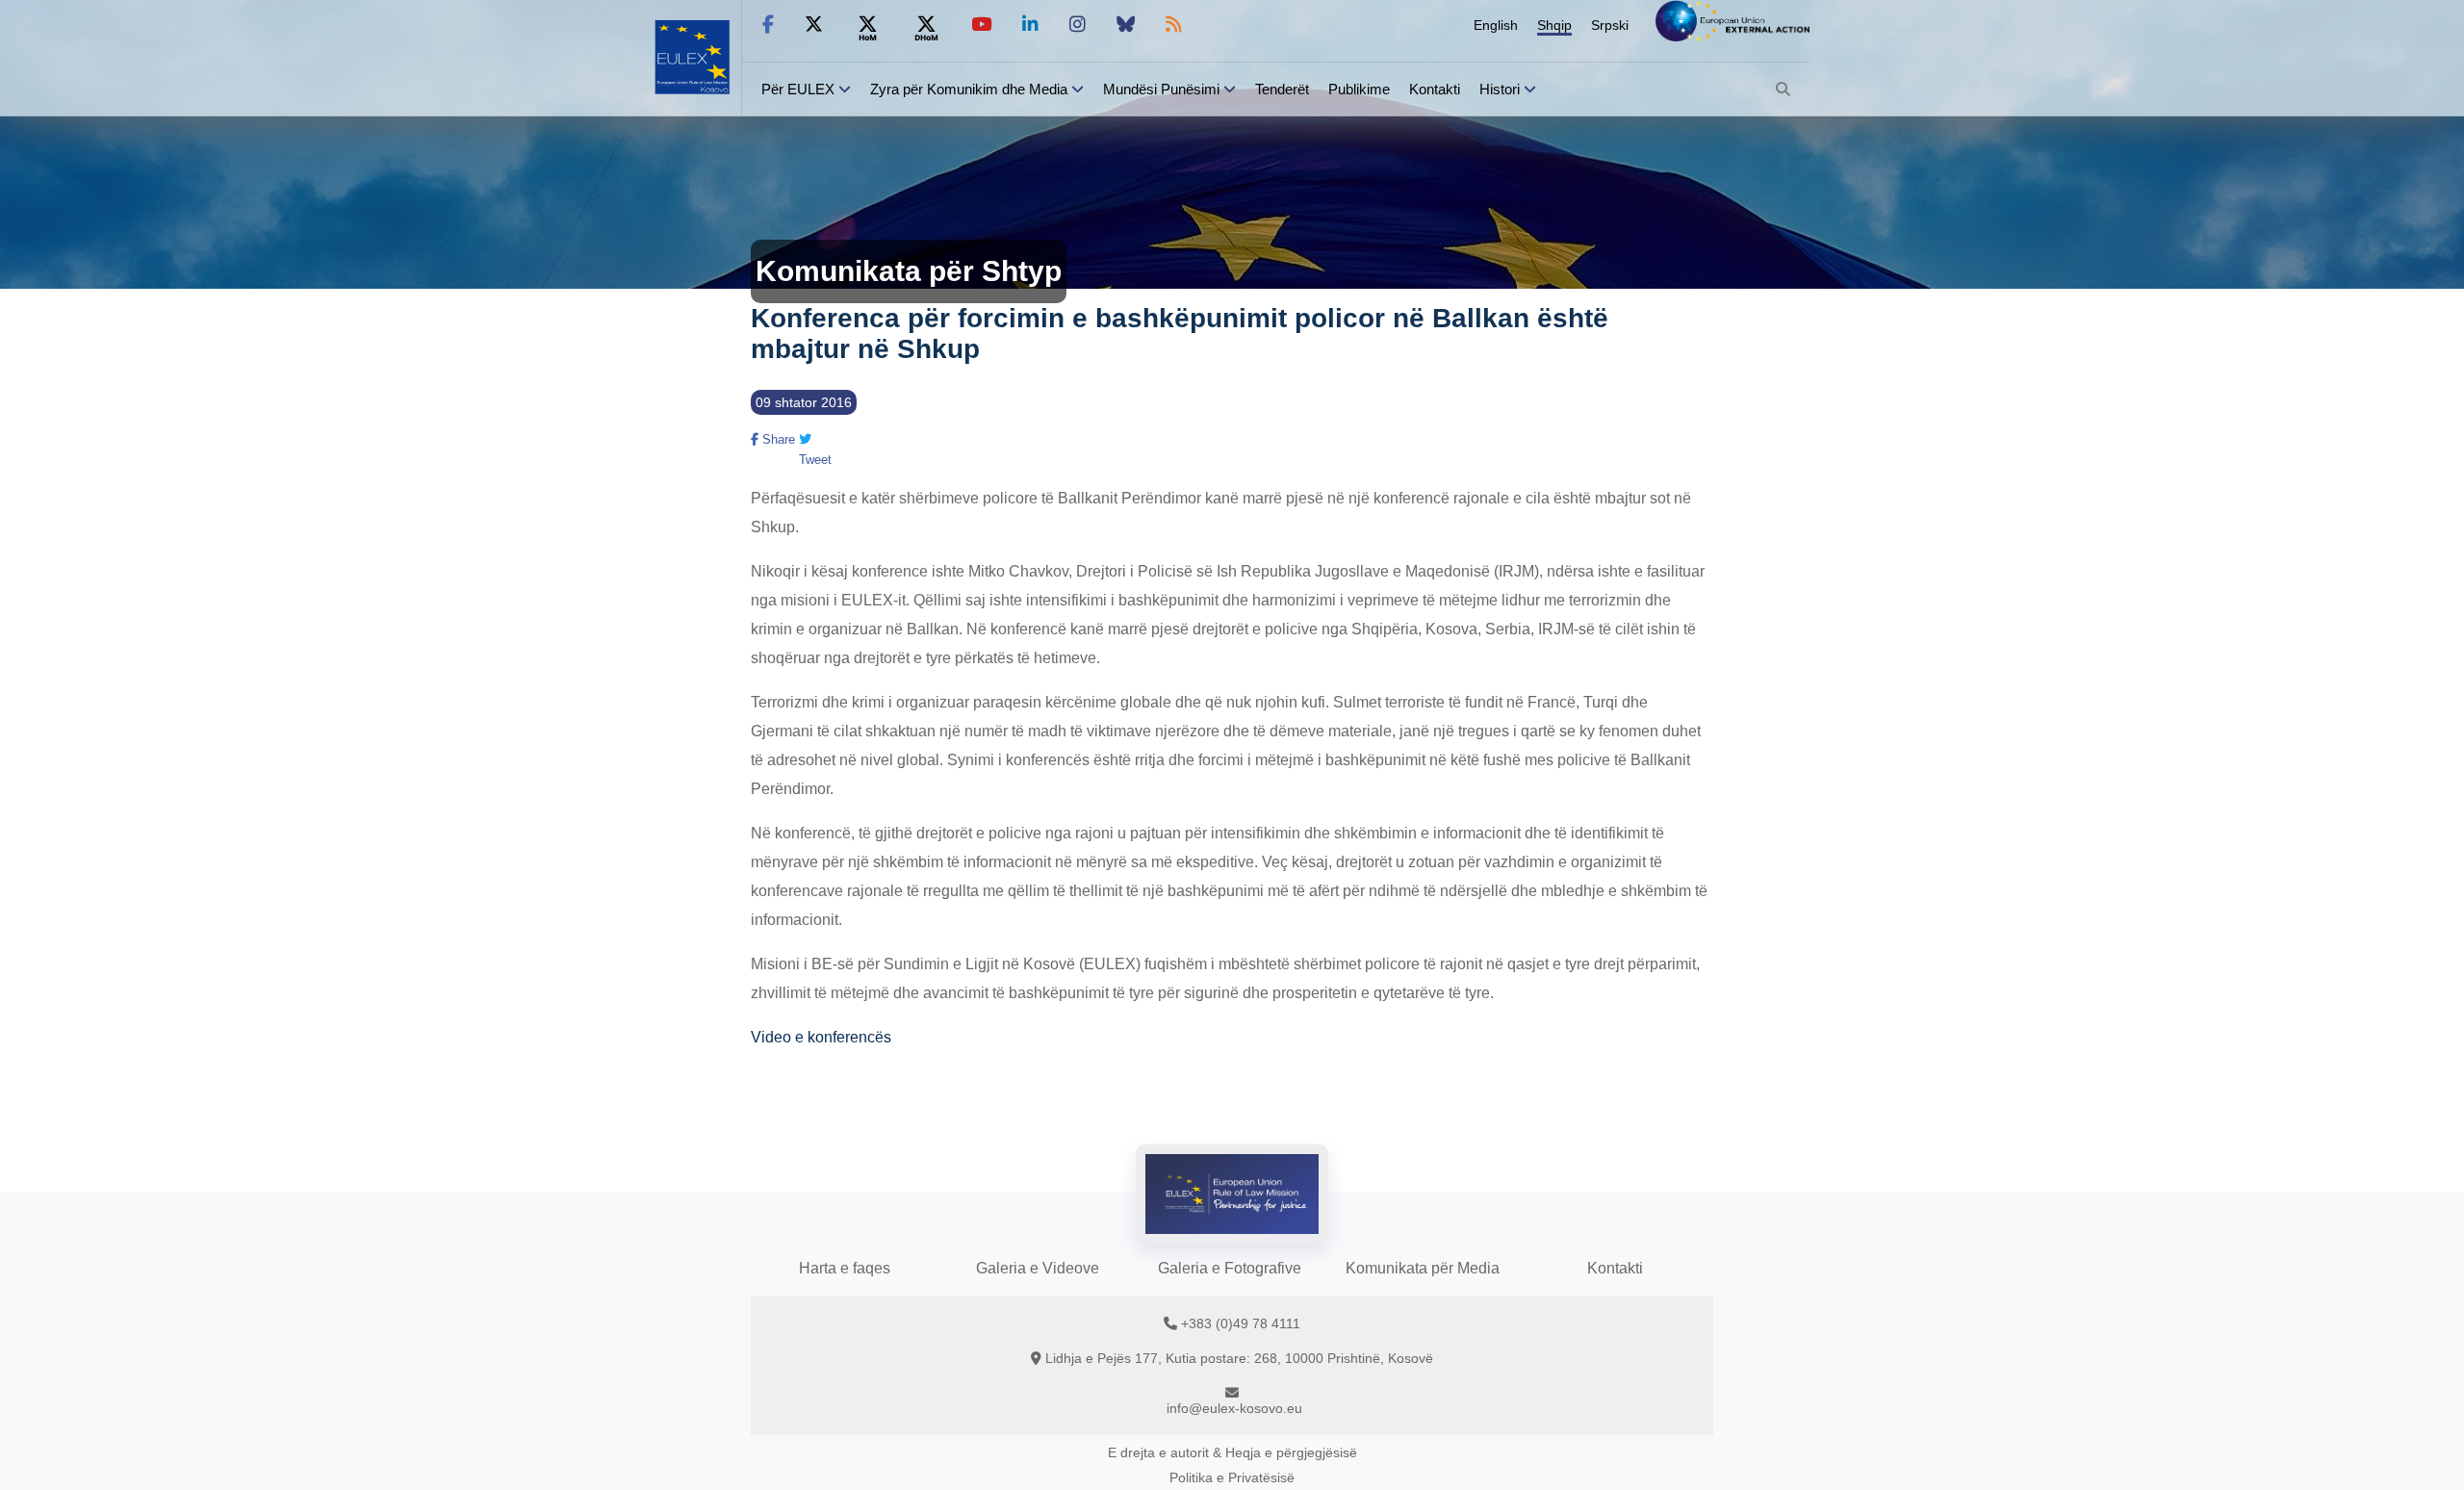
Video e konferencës (821, 1037)
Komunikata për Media (1423, 1268)
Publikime (1359, 89)
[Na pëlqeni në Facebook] (768, 25)
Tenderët (1282, 89)
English (1496, 25)
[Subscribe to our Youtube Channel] (981, 25)
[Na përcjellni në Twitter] (814, 25)
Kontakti (1435, 89)
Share (777, 439)
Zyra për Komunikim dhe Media (969, 89)
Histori (1500, 89)
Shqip (1554, 25)
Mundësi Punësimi (1161, 89)
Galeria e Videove (1038, 1268)
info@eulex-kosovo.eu (1234, 1408)
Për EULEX (798, 89)
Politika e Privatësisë (1232, 1477)
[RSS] (1174, 25)
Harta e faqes (845, 1268)
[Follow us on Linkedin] (1030, 25)
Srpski (1610, 25)
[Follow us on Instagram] (1078, 25)
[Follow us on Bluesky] (1126, 25)
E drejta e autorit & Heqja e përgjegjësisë (1232, 1452)
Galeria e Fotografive (1230, 1268)
